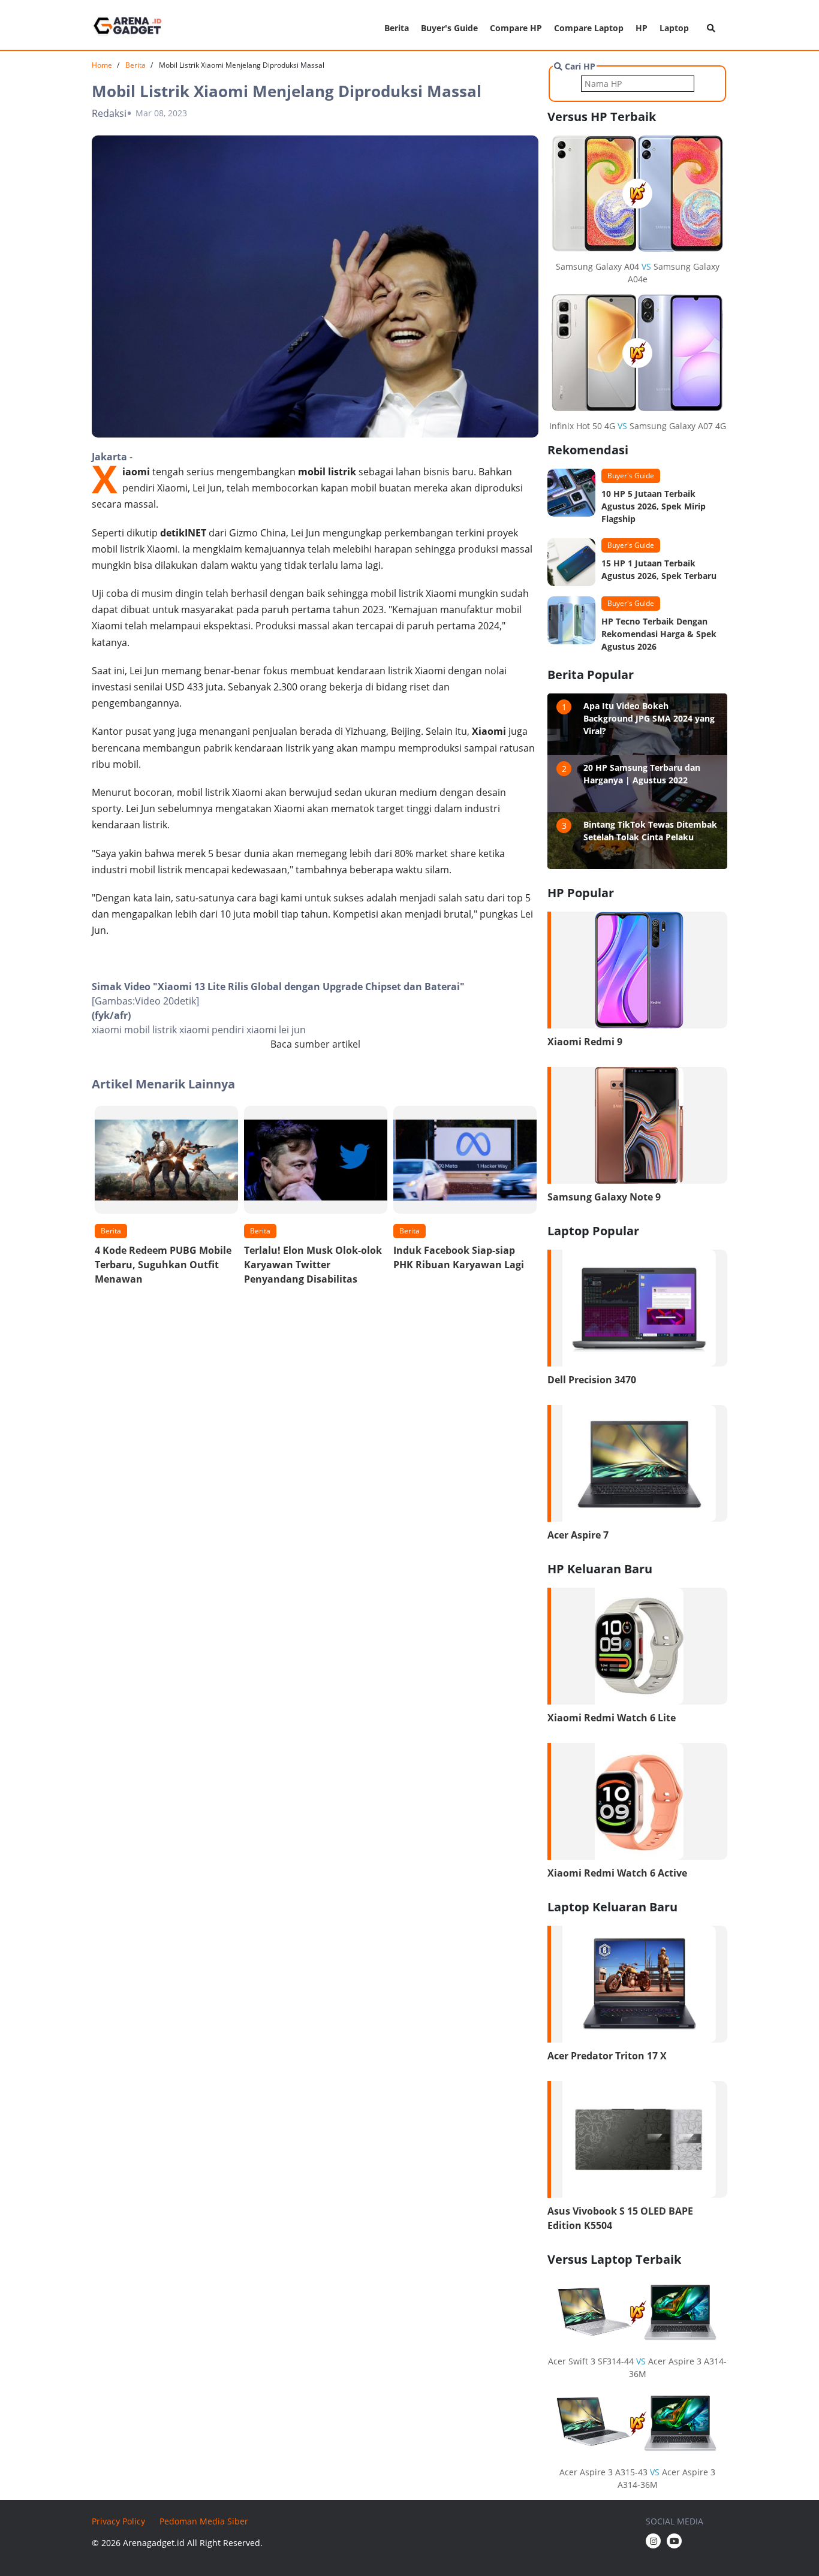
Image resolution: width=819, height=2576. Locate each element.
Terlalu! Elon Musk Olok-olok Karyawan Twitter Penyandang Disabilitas (313, 1265)
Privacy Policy (118, 2521)
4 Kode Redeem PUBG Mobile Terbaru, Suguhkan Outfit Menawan (163, 1265)
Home (102, 65)
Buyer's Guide (449, 28)
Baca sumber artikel (315, 1044)
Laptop (674, 28)
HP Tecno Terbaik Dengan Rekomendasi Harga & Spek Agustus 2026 (659, 634)
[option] (166, 1199)
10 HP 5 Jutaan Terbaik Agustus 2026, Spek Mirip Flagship (654, 506)
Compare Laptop (589, 28)
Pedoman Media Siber (204, 2521)
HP (642, 28)
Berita (397, 28)
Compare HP (516, 28)
